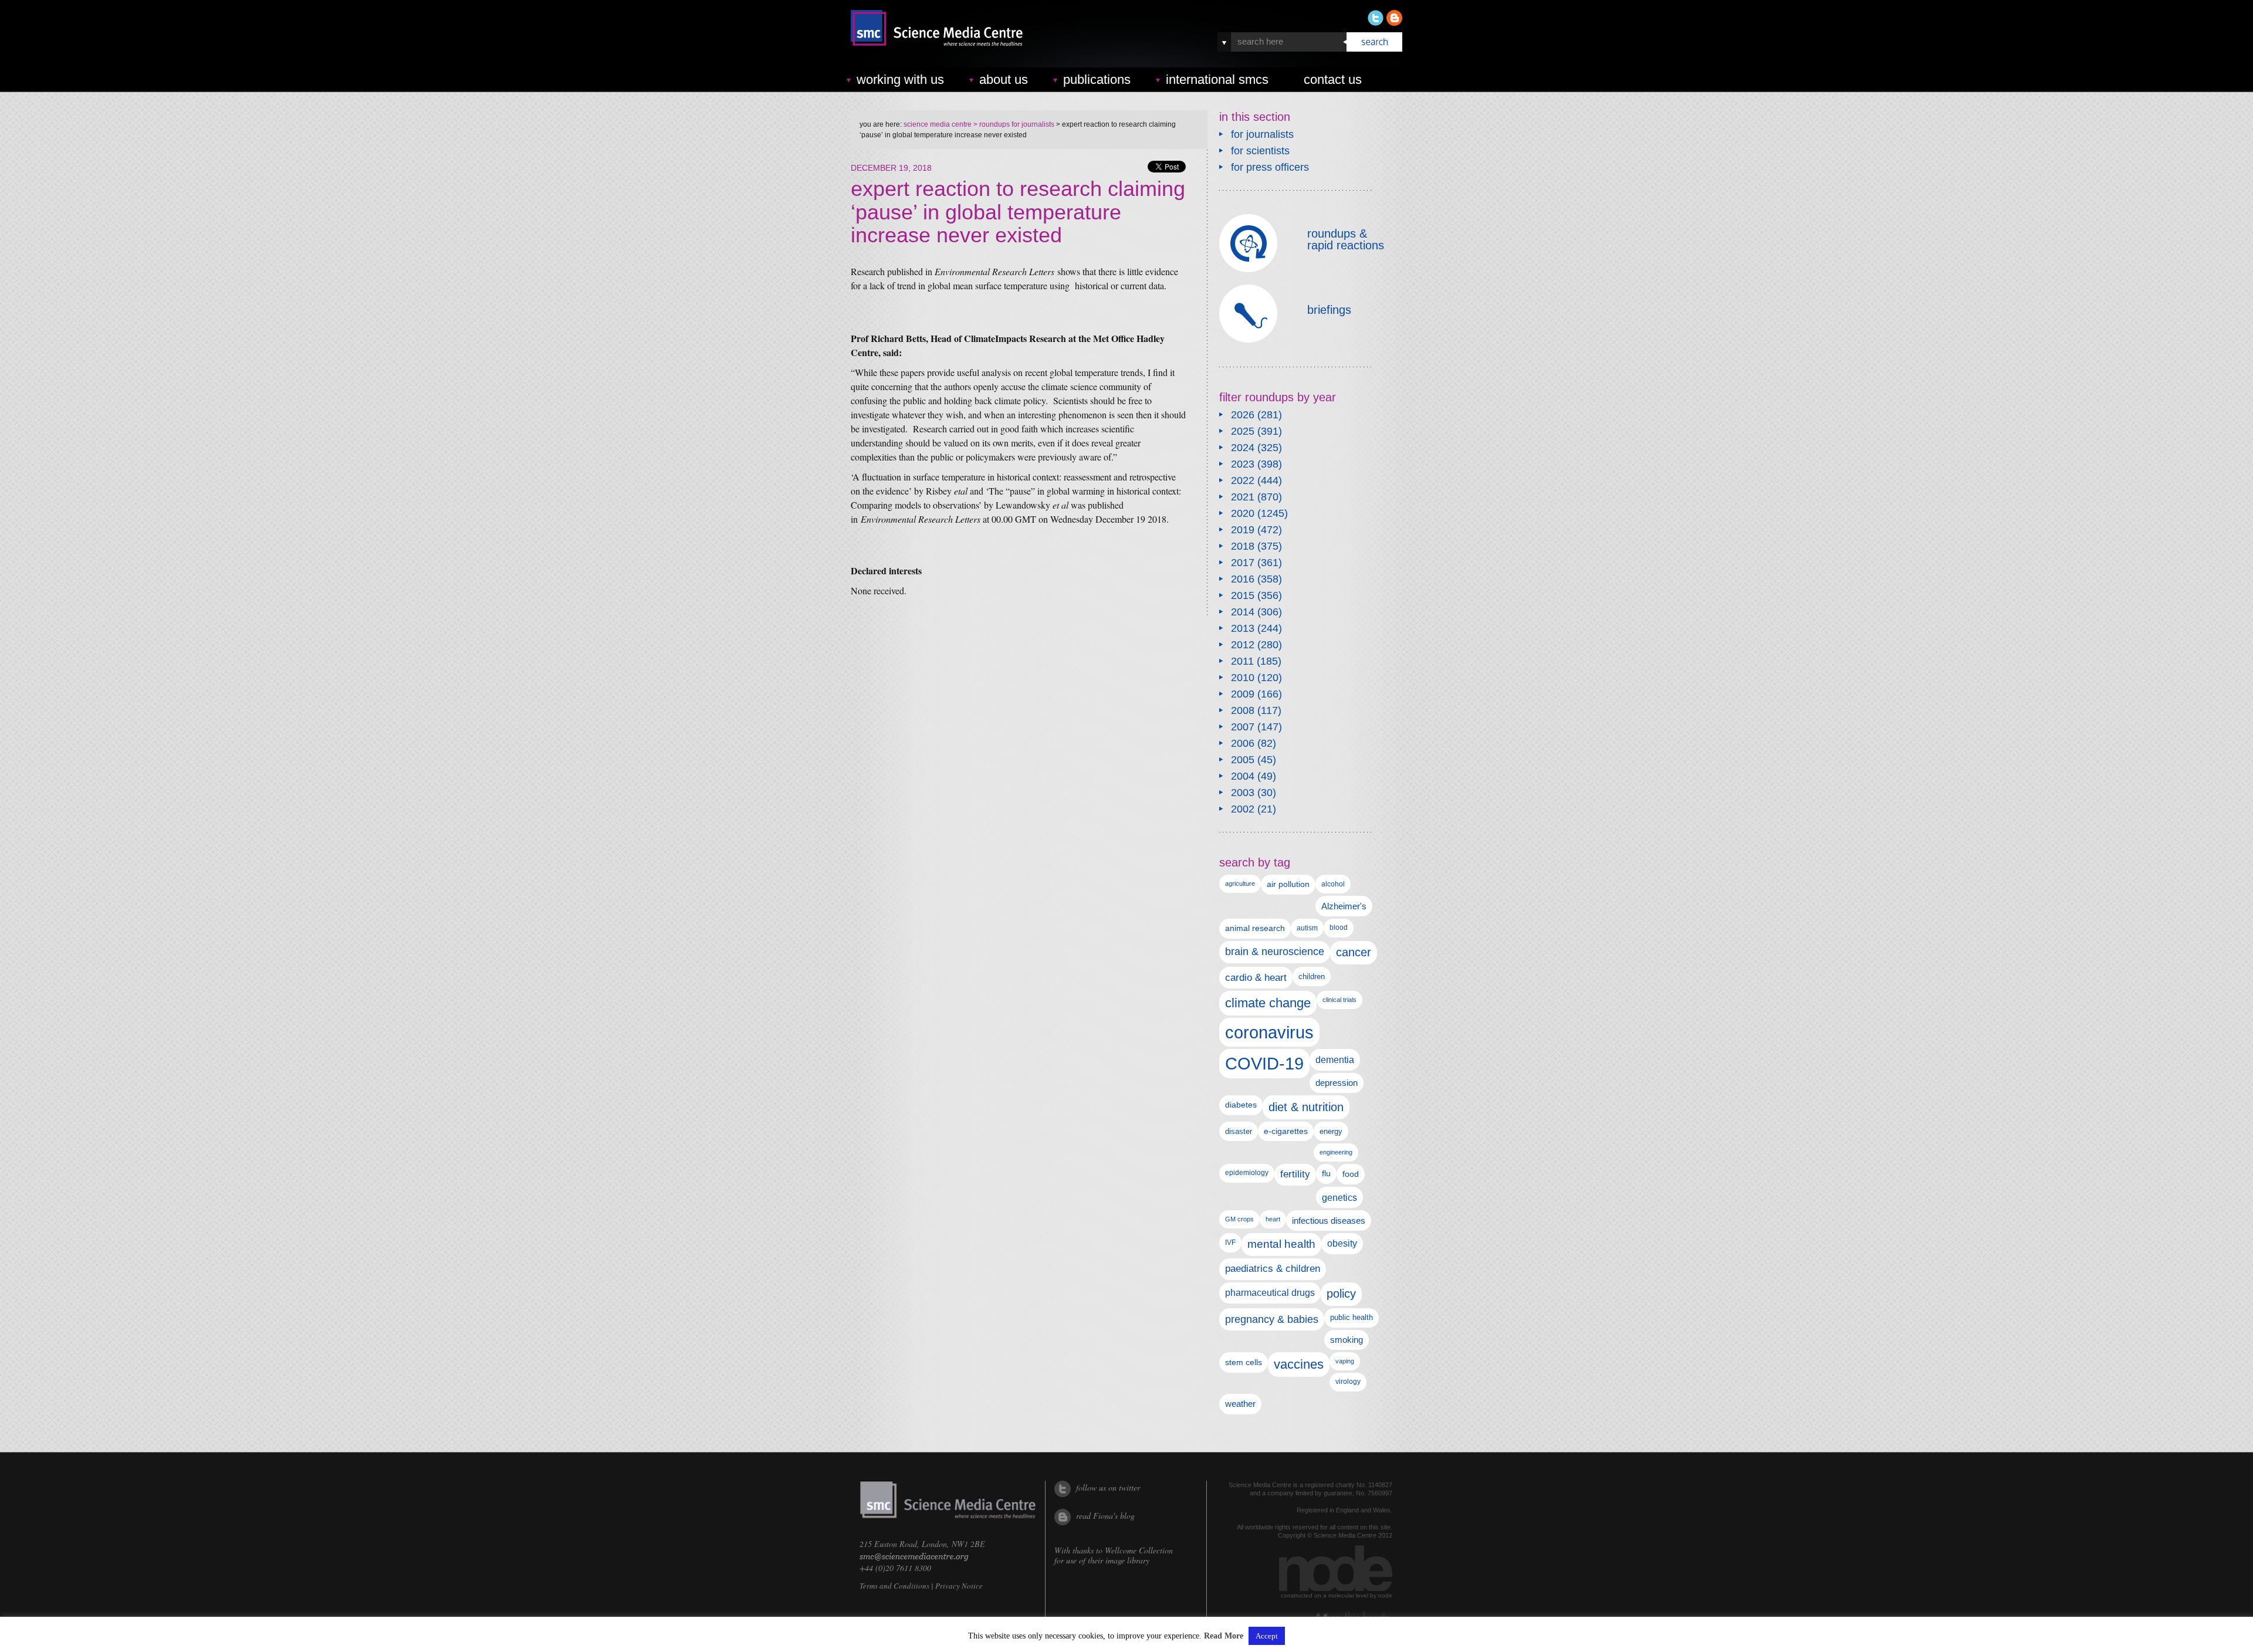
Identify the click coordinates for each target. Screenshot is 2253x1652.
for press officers (1270, 167)
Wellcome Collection (1139, 1550)
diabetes (1241, 1105)
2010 (1243, 678)
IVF (1230, 1243)
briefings (1329, 310)
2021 (1243, 497)
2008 (1243, 710)
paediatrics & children (1273, 1269)
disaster (1239, 1131)
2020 (1243, 513)
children (1312, 976)
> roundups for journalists (1013, 124)
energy (1331, 1131)
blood (1339, 927)
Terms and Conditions (894, 1586)
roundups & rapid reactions (1346, 239)
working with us (900, 79)
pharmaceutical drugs (1270, 1293)
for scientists (1260, 151)
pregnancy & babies (1272, 1319)
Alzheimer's (1344, 906)
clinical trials (1339, 1000)
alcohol (1333, 884)
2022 (1243, 480)
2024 (1243, 448)
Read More (1224, 1636)
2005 (1243, 760)
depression (1337, 1083)
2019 (1243, 530)
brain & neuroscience (1275, 952)
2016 (1243, 579)
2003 (1243, 793)
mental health (1281, 1244)
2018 (1243, 546)
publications (1097, 79)
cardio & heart (1256, 977)
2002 (1243, 809)
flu (1326, 1174)
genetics (1339, 1197)
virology (1348, 1382)
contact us (1333, 79)
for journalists (1262, 134)
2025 (1243, 431)
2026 (1243, 415)
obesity (1342, 1243)
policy (1341, 1294)
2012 (1243, 645)
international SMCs (1217, 79)
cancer (1354, 952)
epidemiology (1247, 1173)
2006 (1243, 743)
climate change (1268, 1003)
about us (1004, 79)
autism (1307, 928)
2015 (1243, 595)
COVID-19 (1264, 1063)
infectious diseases (1329, 1221)
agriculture (1240, 883)
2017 (1243, 563)
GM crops (1239, 1219)
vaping (1345, 1361)
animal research (1255, 928)
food (1351, 1174)
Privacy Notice (959, 1586)
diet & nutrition (1306, 1107)
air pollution (1288, 884)
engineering (1336, 1152)
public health (1352, 1317)
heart (1273, 1219)
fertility (1295, 1174)
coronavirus (1269, 1032)
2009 (1243, 694)
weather (1240, 1404)
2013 (1243, 628)
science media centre (938, 124)
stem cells (1244, 1362)
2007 (1243, 727)
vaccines (1299, 1364)
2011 (1242, 661)
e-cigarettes (1286, 1131)
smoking (1347, 1340)
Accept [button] (1267, 1636)
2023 (1243, 464)
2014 (1243, 612)
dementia (1335, 1059)
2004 (1243, 776)
